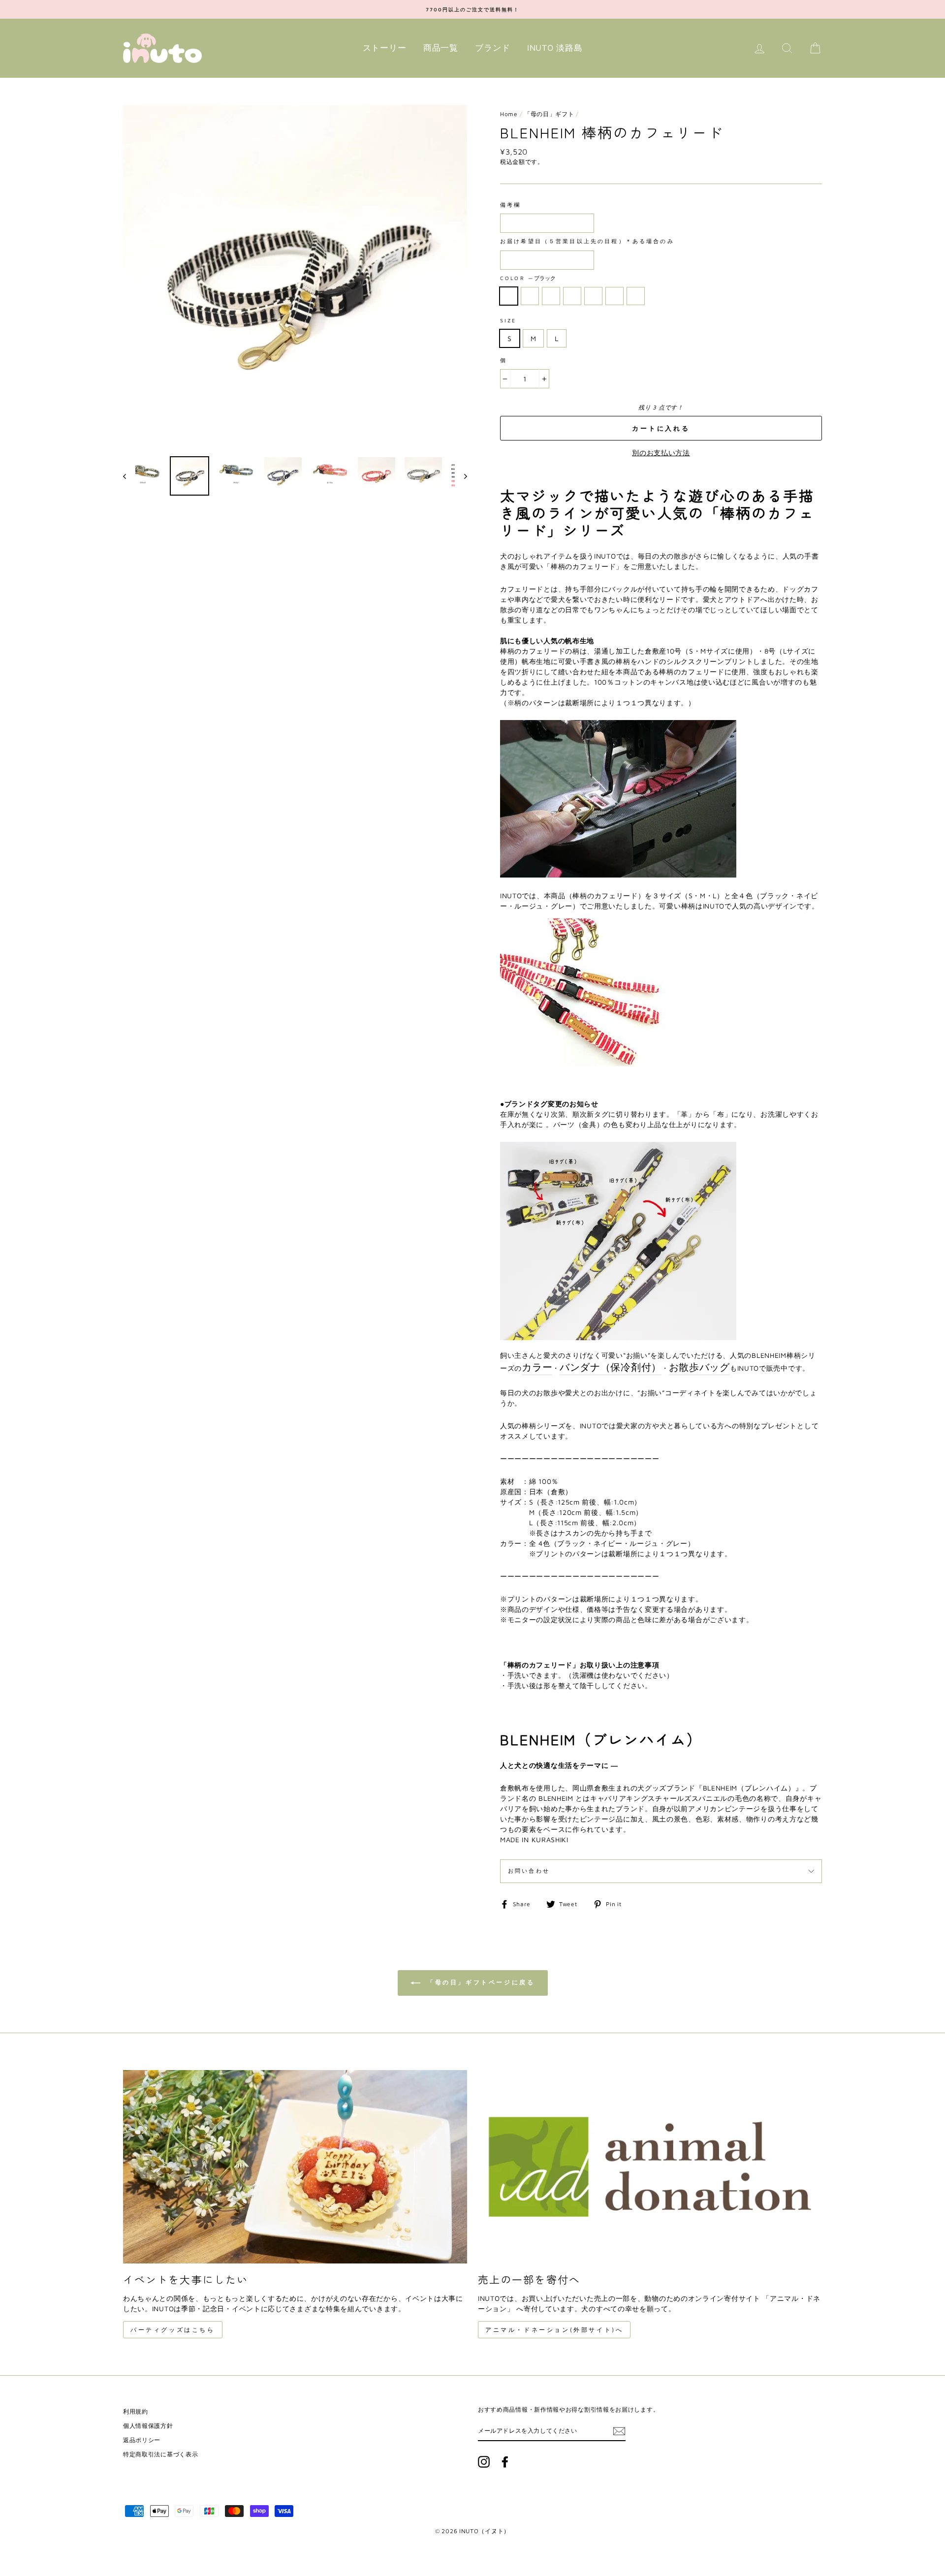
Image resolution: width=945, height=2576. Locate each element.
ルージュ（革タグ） (614, 296)
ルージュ (593, 296)
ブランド (492, 48)
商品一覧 (441, 48)
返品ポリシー (142, 2440)
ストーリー (385, 48)
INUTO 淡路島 (555, 48)
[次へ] (461, 476)
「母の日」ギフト (549, 114)
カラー (537, 1367)
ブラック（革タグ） (530, 296)
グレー (636, 296)
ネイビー (551, 296)
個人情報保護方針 (148, 2426)
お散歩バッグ (699, 1367)
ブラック (509, 296)
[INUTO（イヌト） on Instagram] (484, 2462)
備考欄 (510, 205)
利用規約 (136, 2411)
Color (528, 278)
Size (508, 320)
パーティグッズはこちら (173, 2330)
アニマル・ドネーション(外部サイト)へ (554, 2330)
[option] (472, 9)
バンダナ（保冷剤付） (611, 1367)
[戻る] (129, 476)
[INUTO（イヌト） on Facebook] (505, 2462)
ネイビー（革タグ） (572, 296)
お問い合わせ (529, 1871)
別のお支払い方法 (661, 453)
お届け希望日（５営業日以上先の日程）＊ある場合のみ (587, 241)
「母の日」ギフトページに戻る (480, 1982)
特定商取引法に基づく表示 (160, 2454)
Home (509, 114)
